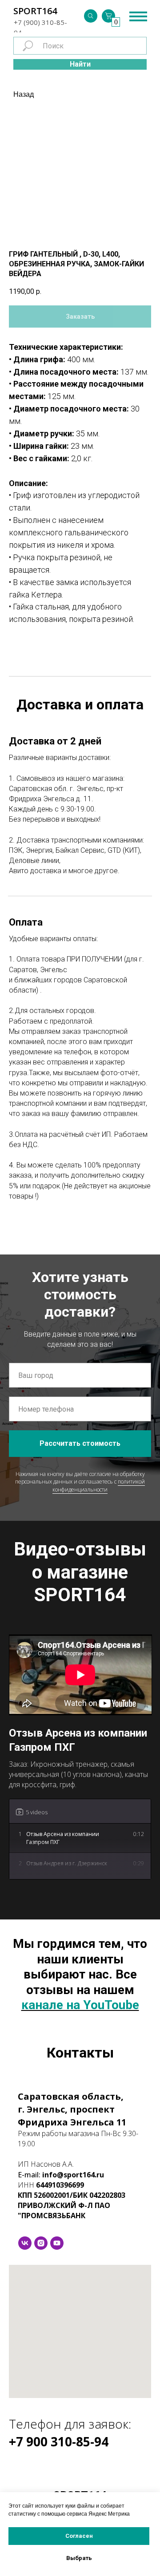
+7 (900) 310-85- (40, 22)
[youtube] (57, 2243)
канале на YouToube (80, 2005)
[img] (91, 16)
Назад (24, 94)
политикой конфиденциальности (99, 1485)
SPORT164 (35, 11)
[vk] (25, 2243)
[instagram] (41, 2243)
